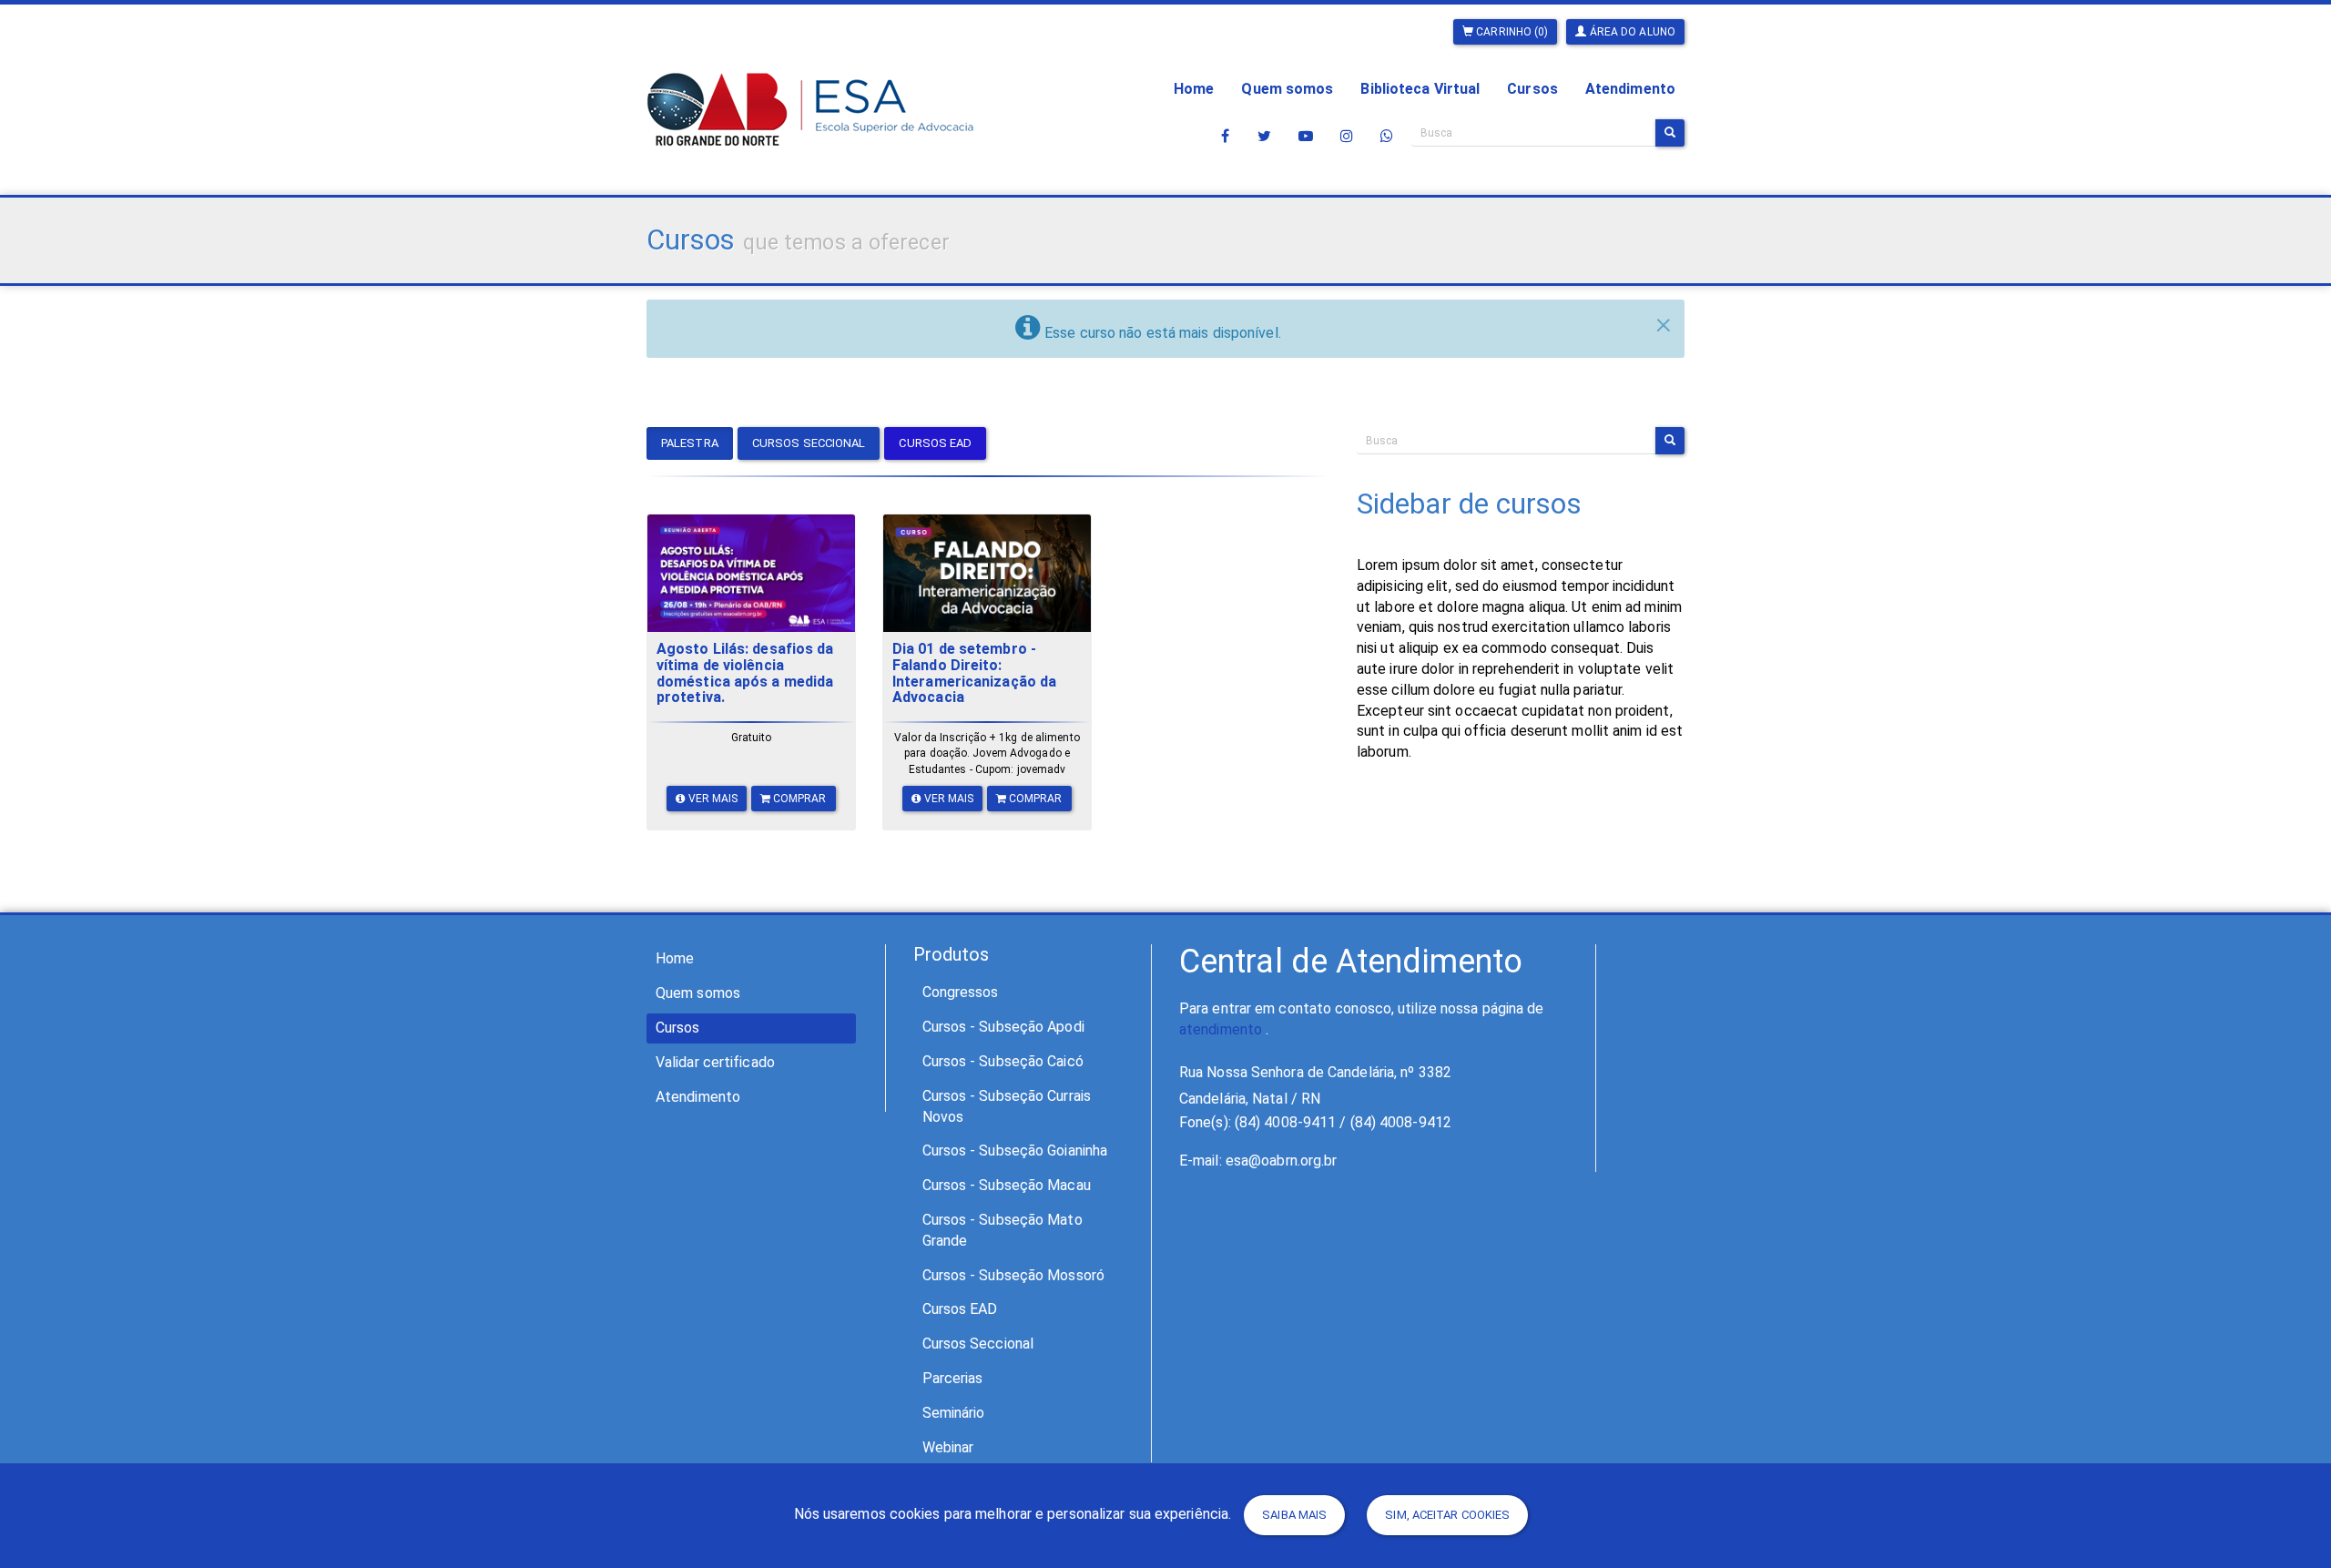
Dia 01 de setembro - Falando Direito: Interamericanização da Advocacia (974, 673)
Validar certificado (715, 1062)
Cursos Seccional (809, 443)
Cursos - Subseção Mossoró (1014, 1275)
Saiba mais (1294, 1515)
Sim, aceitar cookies (1447, 1515)
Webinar (948, 1447)
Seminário (954, 1413)
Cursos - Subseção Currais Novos (1007, 1106)
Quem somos (1287, 89)
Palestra (690, 443)
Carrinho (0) (1511, 32)
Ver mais (712, 799)
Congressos (961, 992)
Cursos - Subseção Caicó (1003, 1061)
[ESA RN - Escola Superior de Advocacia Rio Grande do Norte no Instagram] (1347, 136)
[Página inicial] (810, 83)
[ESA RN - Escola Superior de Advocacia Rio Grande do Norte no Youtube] (1306, 136)
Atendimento (1630, 89)
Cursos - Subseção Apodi (1003, 1027)
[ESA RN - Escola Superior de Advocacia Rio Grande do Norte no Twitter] (1264, 136)
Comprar (799, 799)
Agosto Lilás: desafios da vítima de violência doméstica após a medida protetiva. (745, 673)
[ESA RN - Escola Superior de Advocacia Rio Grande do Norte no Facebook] (1226, 136)
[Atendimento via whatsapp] (1387, 136)
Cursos (1532, 89)
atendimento (1221, 1029)
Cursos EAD (935, 443)
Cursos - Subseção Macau (1007, 1185)
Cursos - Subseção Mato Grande (1003, 1230)
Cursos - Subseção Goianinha (1015, 1151)
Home (1194, 89)
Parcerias (953, 1378)
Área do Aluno (1631, 32)
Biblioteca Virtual (1420, 89)
